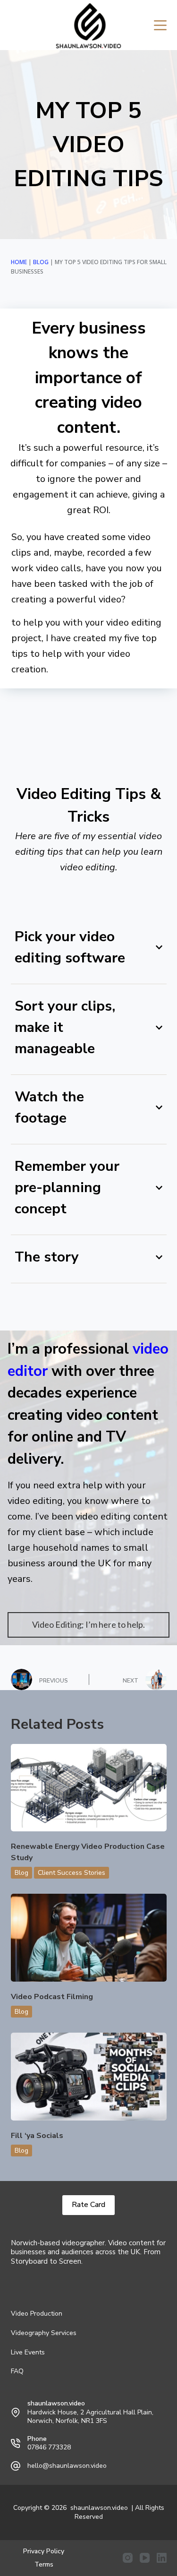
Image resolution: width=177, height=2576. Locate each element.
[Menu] (160, 25)
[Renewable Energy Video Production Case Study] (89, 1788)
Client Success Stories (72, 1873)
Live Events (28, 2353)
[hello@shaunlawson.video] (16, 2466)
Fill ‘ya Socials (37, 2136)
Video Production (37, 2314)
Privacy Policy (44, 2551)
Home (19, 262)
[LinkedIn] (162, 2558)
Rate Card (88, 2205)
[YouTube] (145, 2558)
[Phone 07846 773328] (16, 2443)
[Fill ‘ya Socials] (89, 2077)
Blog (41, 262)
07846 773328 (49, 2447)
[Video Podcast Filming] (89, 1938)
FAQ (17, 2371)
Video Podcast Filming (52, 1997)
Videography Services (44, 2333)
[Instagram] (128, 2558)
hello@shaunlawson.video (67, 2466)
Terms (44, 2565)
